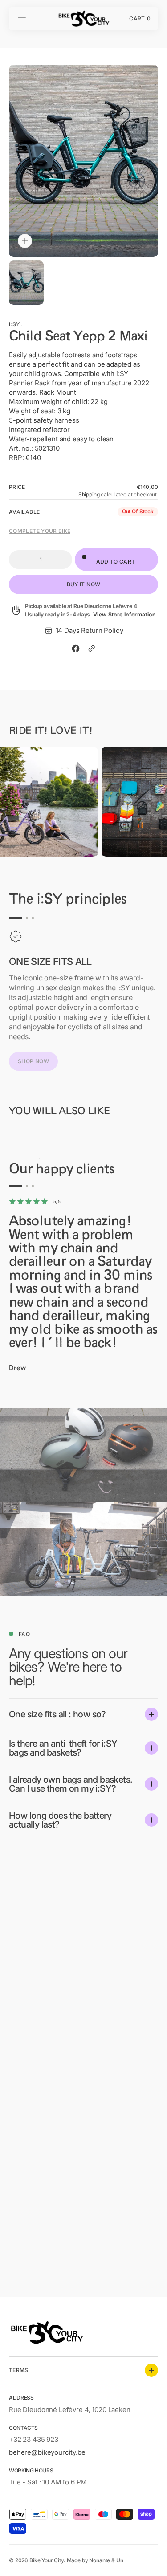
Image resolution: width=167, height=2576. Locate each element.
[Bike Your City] (84, 19)
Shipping (89, 494)
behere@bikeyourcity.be (47, 2452)
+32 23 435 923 (34, 2439)
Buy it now (84, 584)
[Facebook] (76, 648)
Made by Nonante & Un (95, 2560)
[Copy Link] (92, 648)
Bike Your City (47, 2560)
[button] (23, 19)
